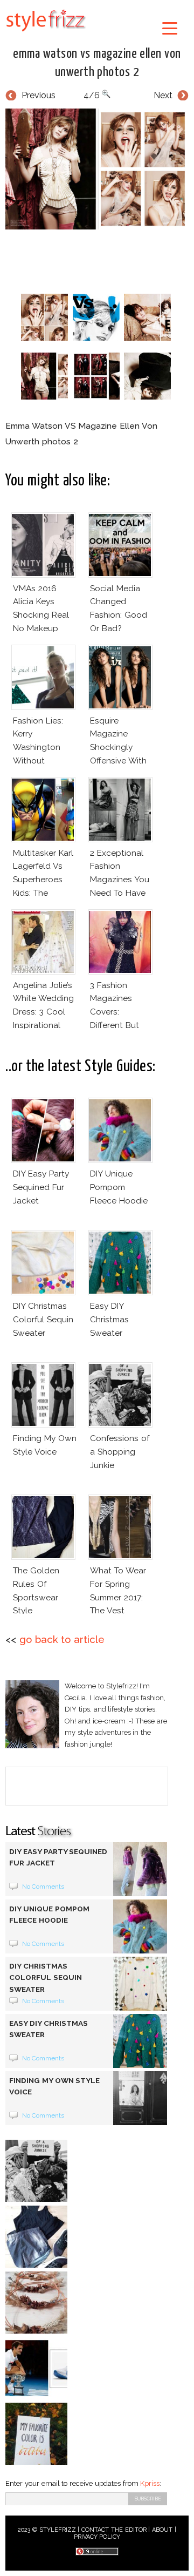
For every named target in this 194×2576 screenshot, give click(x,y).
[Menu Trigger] (169, 28)
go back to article (62, 1639)
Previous (39, 95)
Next (163, 95)
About (162, 2530)
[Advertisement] (100, 259)
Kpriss (150, 2483)
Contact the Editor (114, 2530)
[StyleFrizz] (46, 33)
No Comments (43, 1887)
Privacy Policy (97, 2537)
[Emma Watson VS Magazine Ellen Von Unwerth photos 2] (97, 169)
